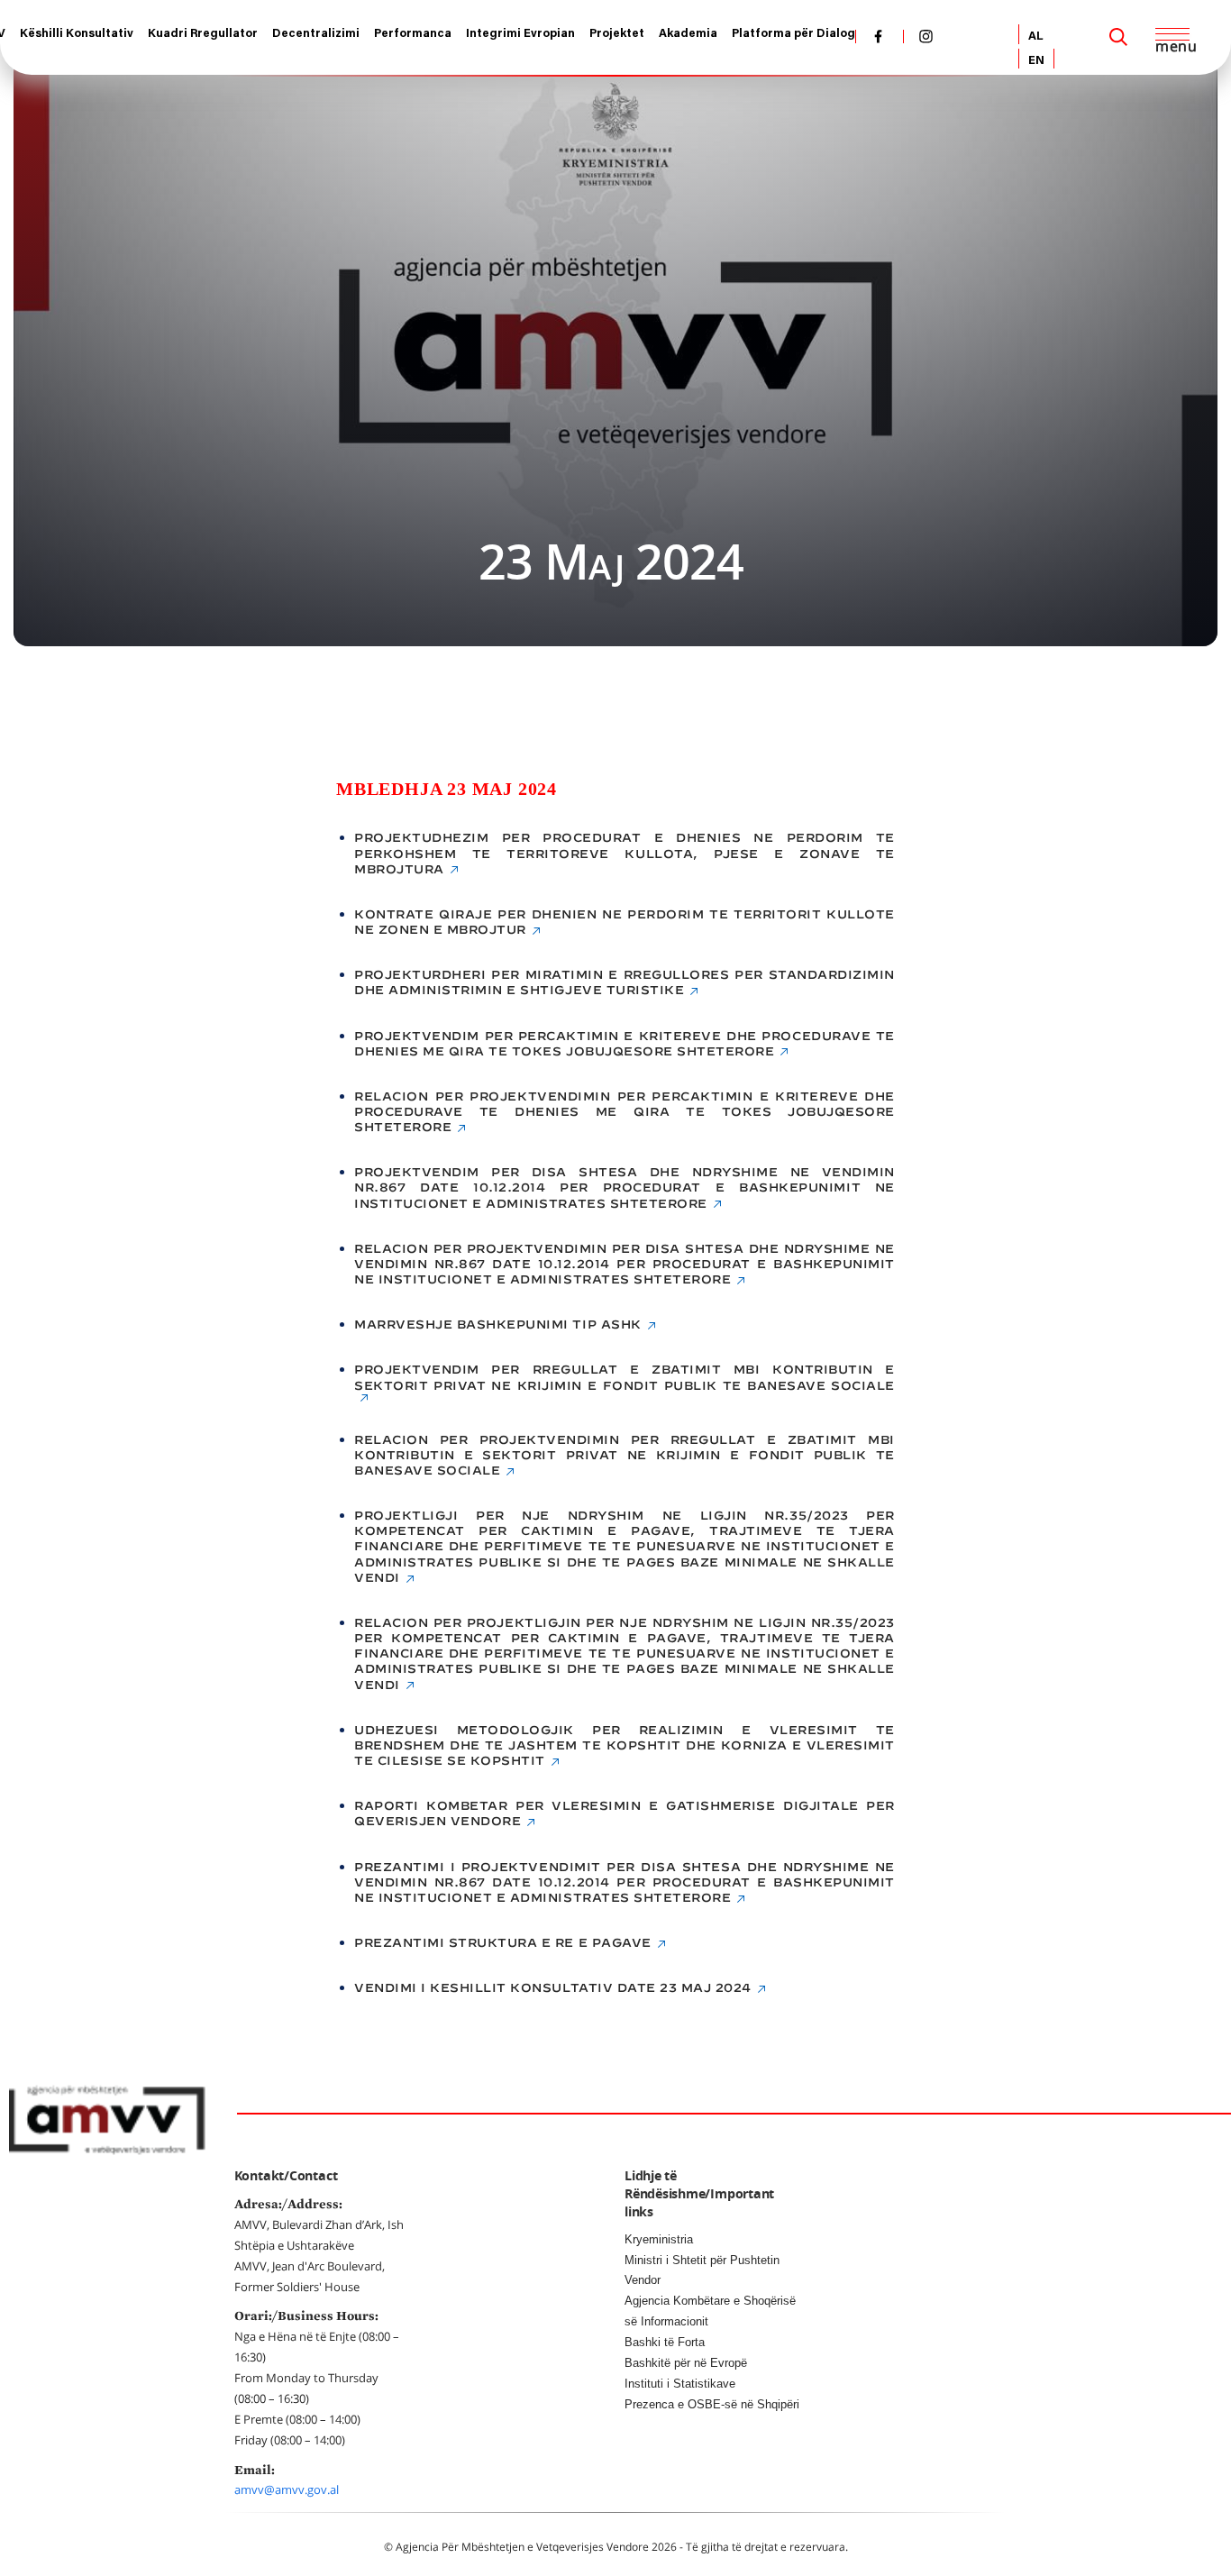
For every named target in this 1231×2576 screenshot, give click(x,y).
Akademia (688, 34)
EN (1036, 61)
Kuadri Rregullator (203, 34)
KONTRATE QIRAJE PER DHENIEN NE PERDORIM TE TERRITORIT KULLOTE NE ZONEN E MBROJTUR (625, 922)
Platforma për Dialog (793, 34)
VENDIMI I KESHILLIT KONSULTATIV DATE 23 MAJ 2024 (553, 1988)
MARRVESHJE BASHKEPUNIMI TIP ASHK (498, 1325)
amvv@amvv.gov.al (287, 2489)
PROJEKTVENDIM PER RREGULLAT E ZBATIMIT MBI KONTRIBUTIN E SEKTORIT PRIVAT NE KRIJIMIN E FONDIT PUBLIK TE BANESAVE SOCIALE (625, 1377)
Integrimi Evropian (520, 34)
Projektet (617, 34)
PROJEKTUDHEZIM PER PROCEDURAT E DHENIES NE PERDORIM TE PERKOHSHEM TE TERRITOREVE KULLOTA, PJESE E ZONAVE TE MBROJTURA (625, 853)
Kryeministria (659, 2239)
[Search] (1118, 37)
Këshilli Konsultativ (77, 34)
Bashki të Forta (665, 2342)
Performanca (413, 34)
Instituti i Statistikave (680, 2384)
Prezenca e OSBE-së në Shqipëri (712, 2404)
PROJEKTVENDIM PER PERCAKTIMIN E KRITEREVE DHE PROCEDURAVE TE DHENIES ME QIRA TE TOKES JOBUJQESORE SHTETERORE (625, 1044)
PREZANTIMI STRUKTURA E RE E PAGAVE (503, 1943)
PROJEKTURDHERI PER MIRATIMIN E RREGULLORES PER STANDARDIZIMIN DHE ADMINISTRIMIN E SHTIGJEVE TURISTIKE (625, 982)
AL (1036, 37)
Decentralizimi (316, 34)
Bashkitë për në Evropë (686, 2363)
